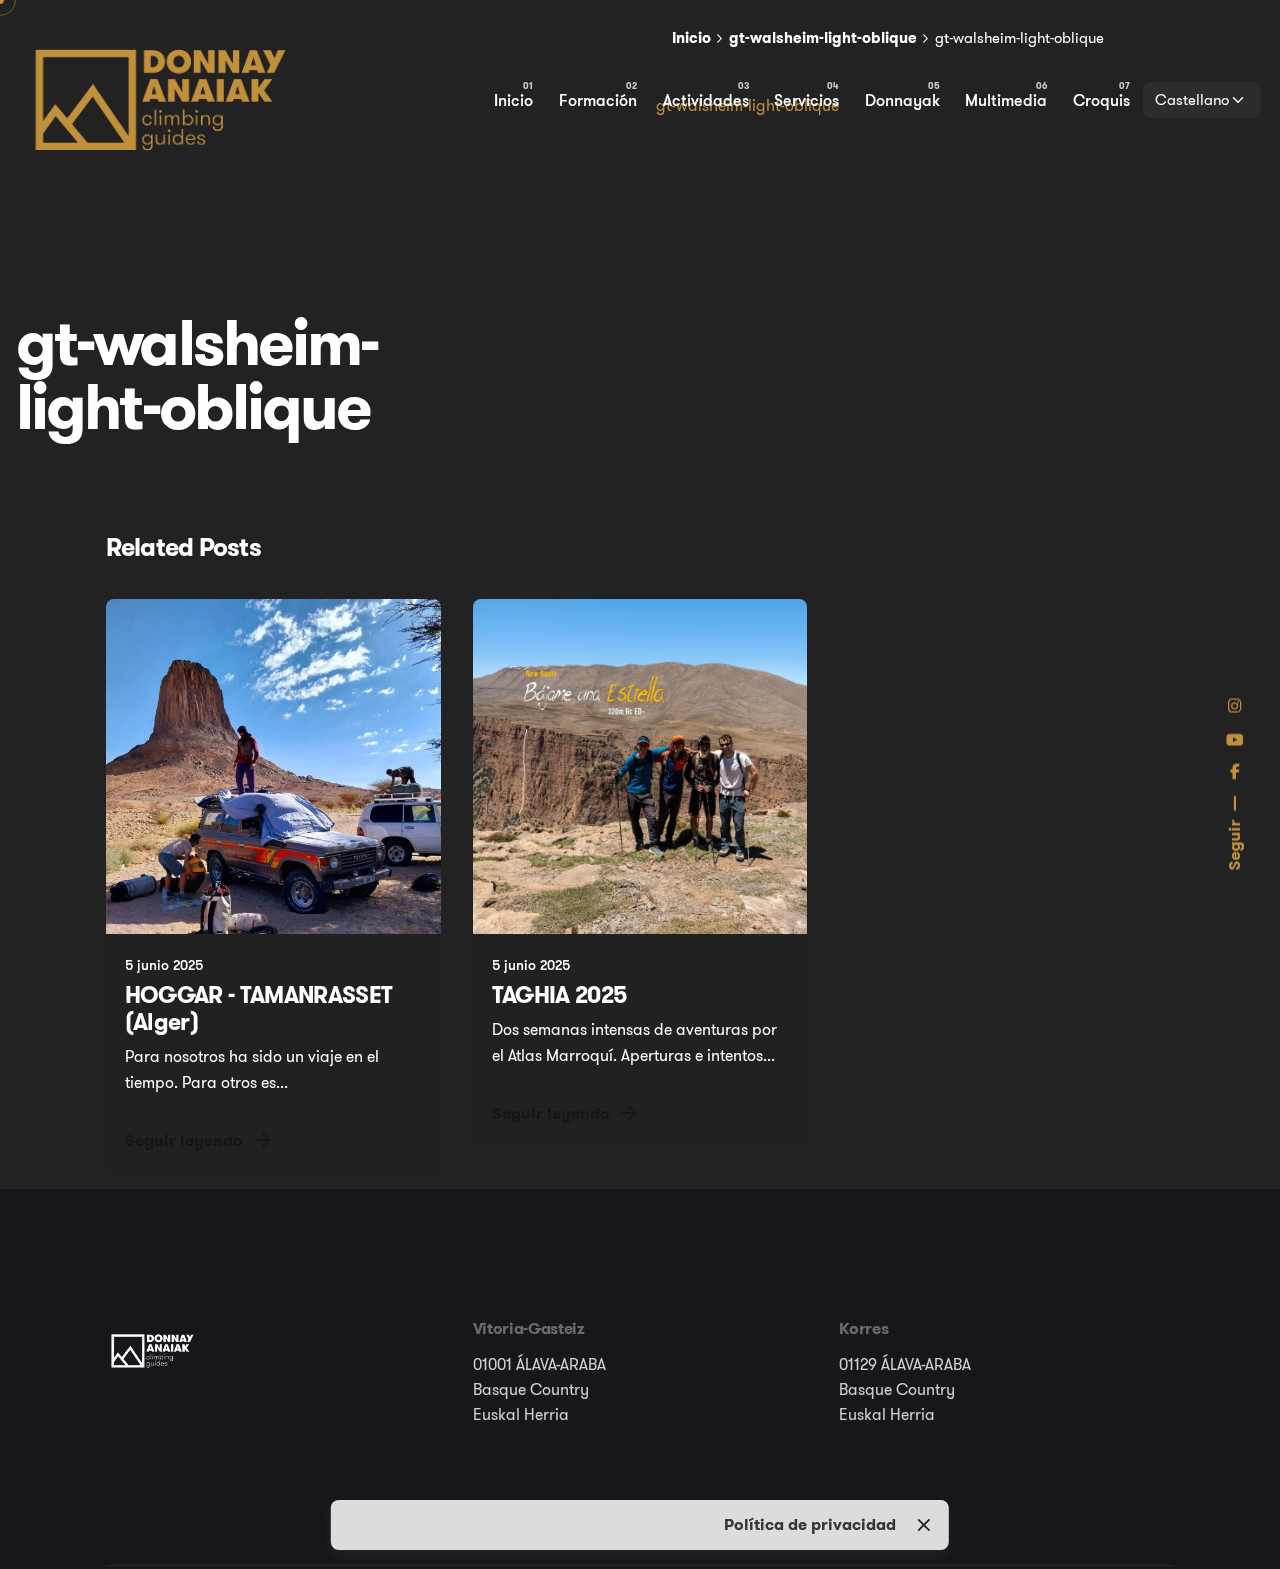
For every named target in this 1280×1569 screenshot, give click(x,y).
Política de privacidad (810, 1524)
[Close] (924, 1525)
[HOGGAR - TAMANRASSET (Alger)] (273, 766)
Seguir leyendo (184, 1140)
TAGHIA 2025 (560, 994)
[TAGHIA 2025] (640, 766)
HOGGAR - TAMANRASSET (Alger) (258, 1008)
